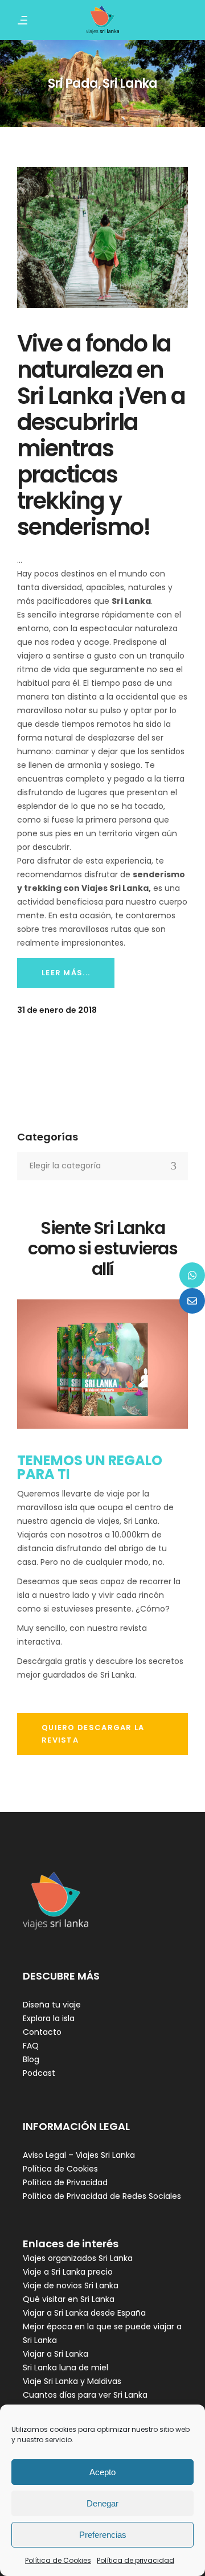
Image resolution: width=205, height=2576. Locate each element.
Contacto (42, 2032)
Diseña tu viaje (52, 2005)
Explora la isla (49, 2018)
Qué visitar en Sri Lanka (69, 2299)
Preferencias (103, 2535)
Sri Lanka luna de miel (65, 2368)
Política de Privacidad (65, 2182)
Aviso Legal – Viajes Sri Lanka (79, 2155)
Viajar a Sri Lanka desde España (84, 2313)
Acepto (102, 2472)
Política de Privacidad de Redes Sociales (102, 2196)
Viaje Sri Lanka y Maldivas (72, 2381)
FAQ (31, 2046)
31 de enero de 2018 (57, 1010)
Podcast (39, 2073)
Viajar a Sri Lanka (56, 2354)
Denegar (102, 2503)
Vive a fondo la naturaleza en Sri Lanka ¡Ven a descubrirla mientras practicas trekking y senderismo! (101, 435)
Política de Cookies (58, 2560)
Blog (31, 2059)
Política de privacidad (136, 2560)
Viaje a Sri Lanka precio (68, 2272)
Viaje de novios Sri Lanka (71, 2285)
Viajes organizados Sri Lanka (78, 2258)
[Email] (192, 1301)
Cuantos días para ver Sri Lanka (85, 2395)
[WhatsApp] (192, 1275)
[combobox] (102, 1166)
